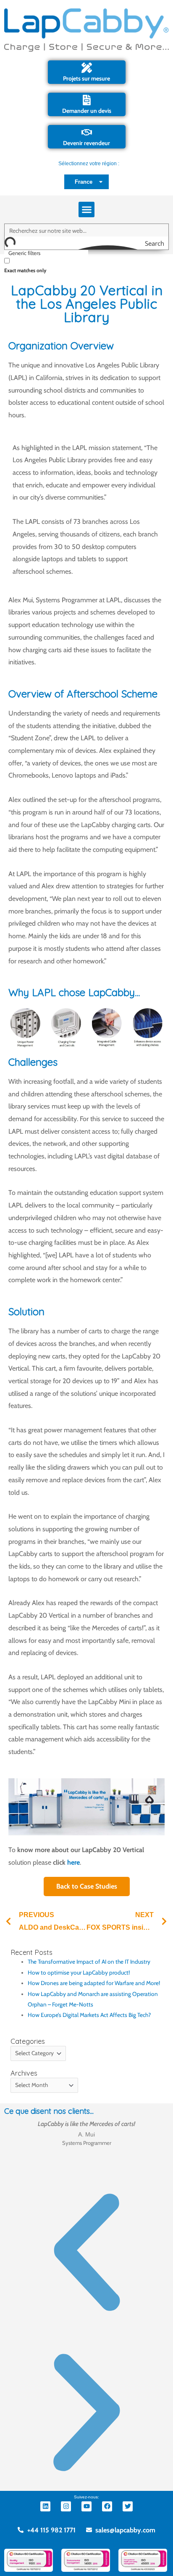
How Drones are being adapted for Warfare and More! (94, 1983)
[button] (86, 210)
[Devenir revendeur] (87, 132)
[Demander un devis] (87, 100)
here (73, 1862)
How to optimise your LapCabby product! (79, 1972)
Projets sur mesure (86, 78)
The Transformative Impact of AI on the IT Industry (89, 1962)
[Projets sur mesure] (87, 68)
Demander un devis (87, 111)
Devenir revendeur (86, 143)
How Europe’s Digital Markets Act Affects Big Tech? (89, 2015)
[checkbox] (46, 265)
